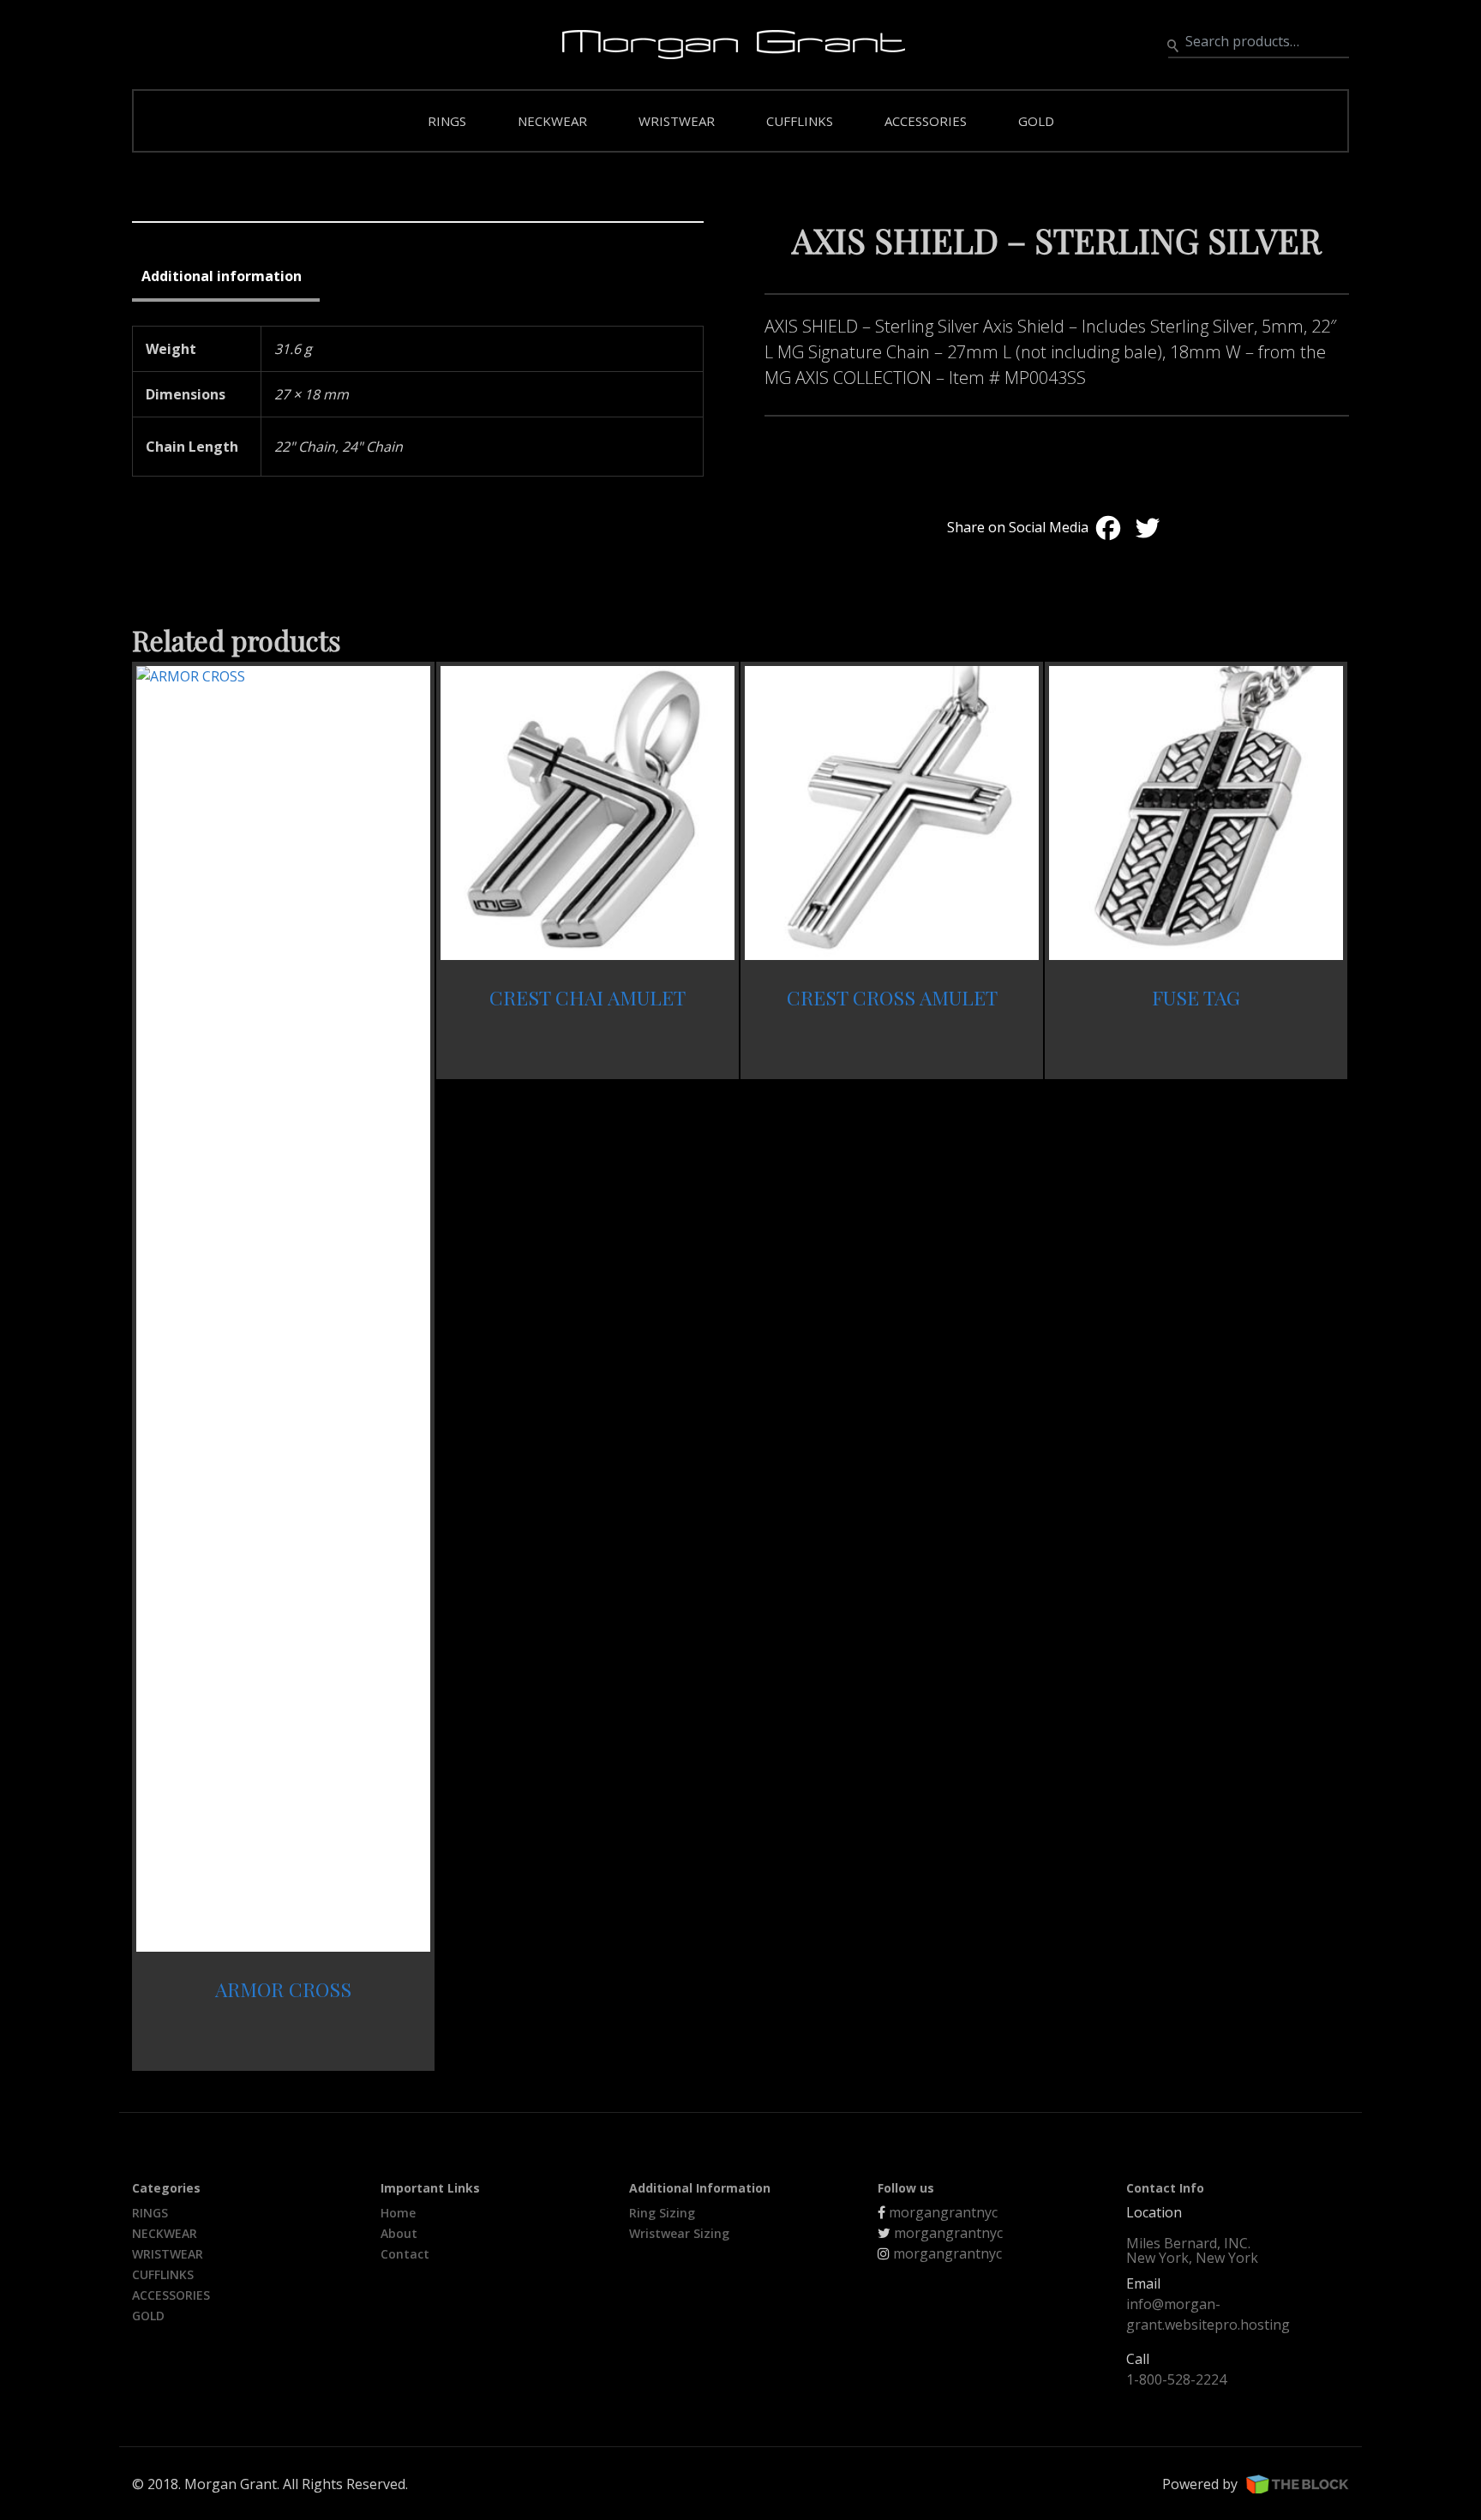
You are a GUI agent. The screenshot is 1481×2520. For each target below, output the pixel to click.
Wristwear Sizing (679, 2233)
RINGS (447, 121)
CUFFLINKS (800, 121)
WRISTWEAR (677, 121)
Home (398, 2213)
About (399, 2233)
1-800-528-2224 (1176, 2379)
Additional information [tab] (222, 276)
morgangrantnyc (943, 2212)
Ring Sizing (662, 2213)
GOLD (1036, 121)
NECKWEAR (552, 121)
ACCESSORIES (926, 121)
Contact (405, 2254)
